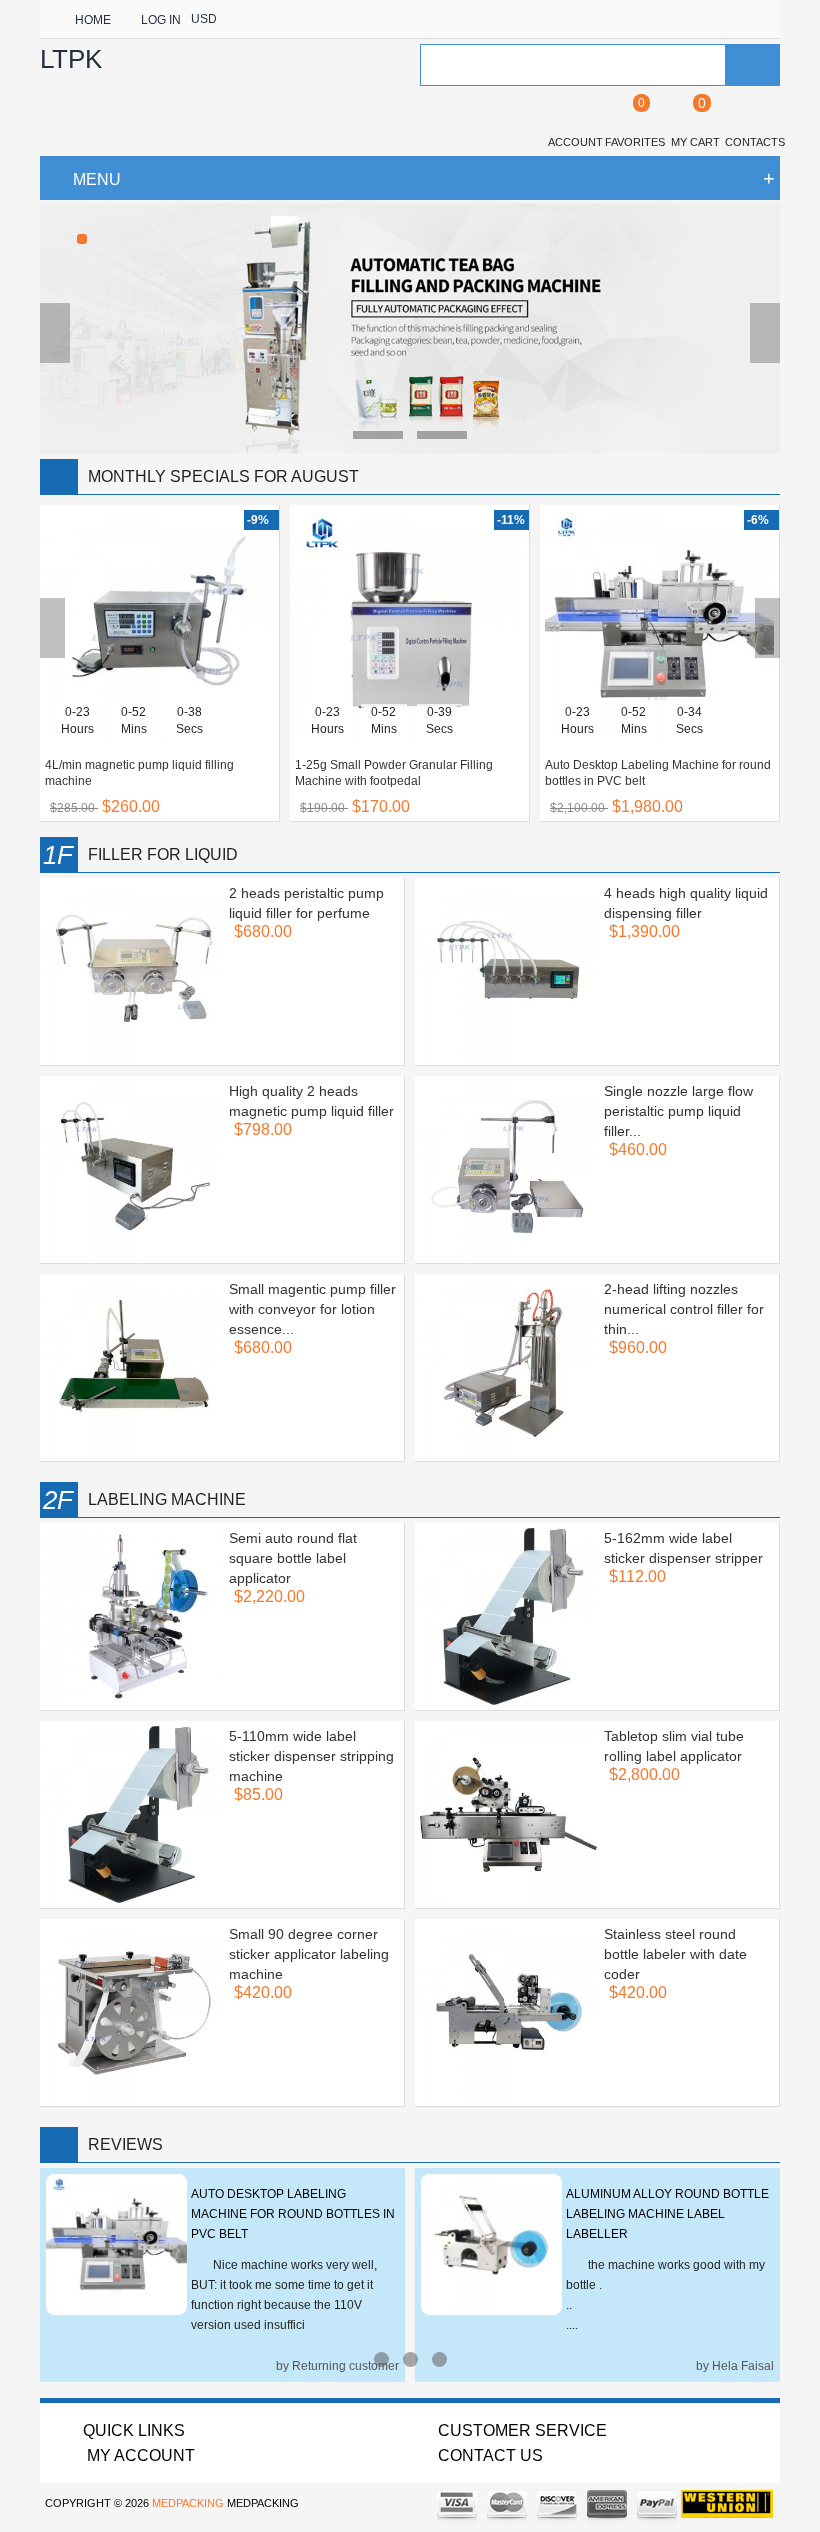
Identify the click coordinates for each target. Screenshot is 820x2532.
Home (93, 20)
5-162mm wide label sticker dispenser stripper (683, 1548)
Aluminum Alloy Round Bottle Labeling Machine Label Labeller (667, 2214)
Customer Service (522, 2430)
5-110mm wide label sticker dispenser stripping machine (311, 1756)
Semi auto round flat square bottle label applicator (293, 1558)
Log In (161, 20)
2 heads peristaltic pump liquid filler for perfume (306, 903)
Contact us (490, 2455)
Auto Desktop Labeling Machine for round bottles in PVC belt (293, 2214)
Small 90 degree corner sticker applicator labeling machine (309, 1954)
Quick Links (134, 2430)
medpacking (188, 2503)
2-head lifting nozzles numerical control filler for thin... (684, 1309)
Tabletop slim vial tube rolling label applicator (674, 1746)
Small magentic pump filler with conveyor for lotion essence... (312, 1309)
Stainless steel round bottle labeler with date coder (675, 1954)
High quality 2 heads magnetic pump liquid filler (311, 1101)
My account (139, 2455)
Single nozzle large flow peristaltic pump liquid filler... (678, 1111)
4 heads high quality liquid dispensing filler (686, 903)
